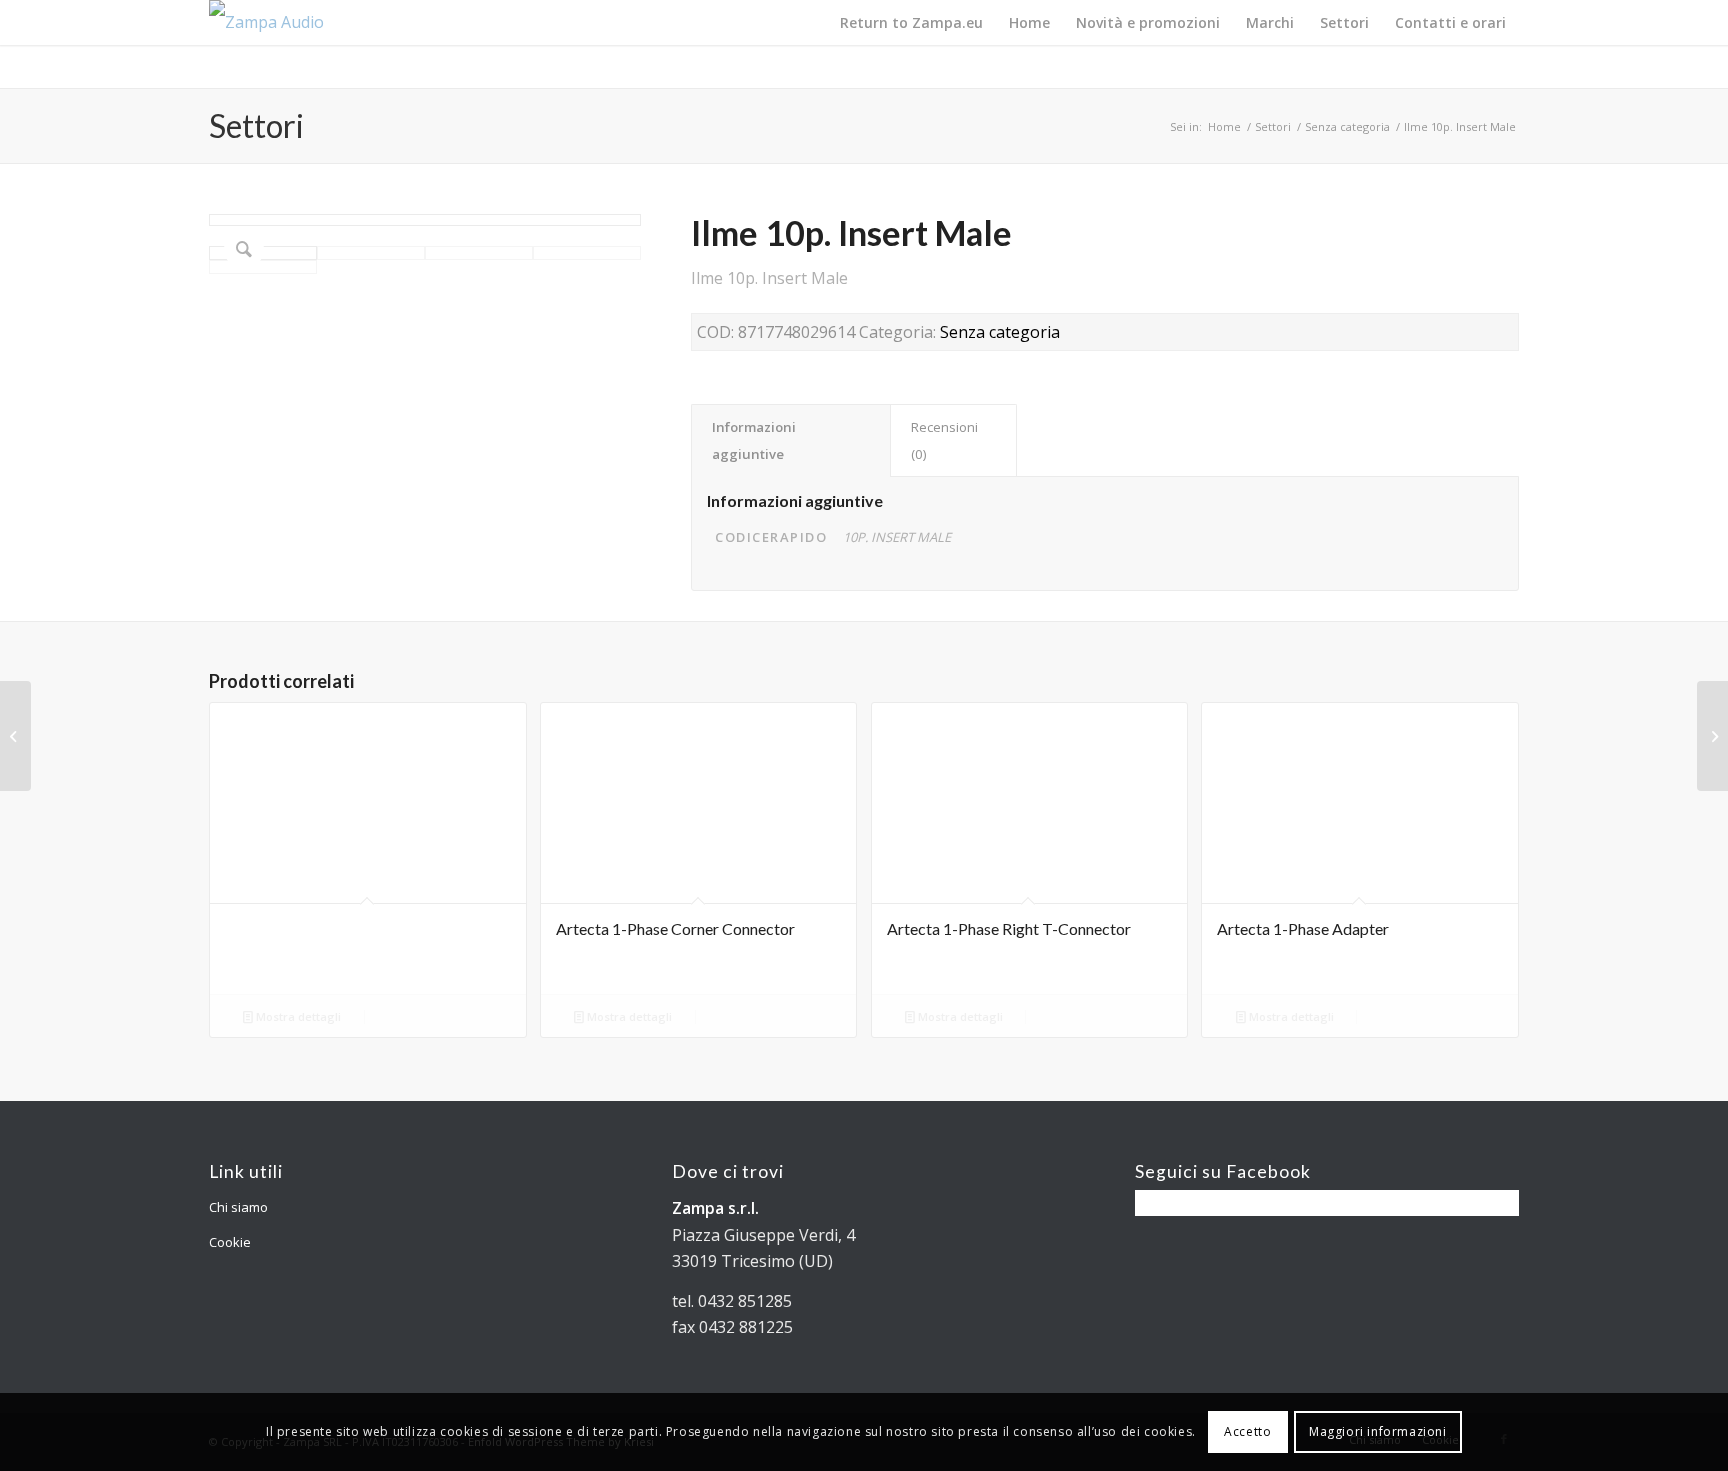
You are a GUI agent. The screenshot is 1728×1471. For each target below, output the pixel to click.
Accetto (1247, 1431)
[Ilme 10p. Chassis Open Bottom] (15, 736)
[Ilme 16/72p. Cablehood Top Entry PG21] (1712, 736)
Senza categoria (1347, 126)
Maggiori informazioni (1378, 1431)
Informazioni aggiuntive (754, 440)
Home (1224, 126)
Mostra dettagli (297, 1016)
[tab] (791, 440)
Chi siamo (238, 1207)
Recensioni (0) (944, 440)
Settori (256, 125)
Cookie (230, 1242)
